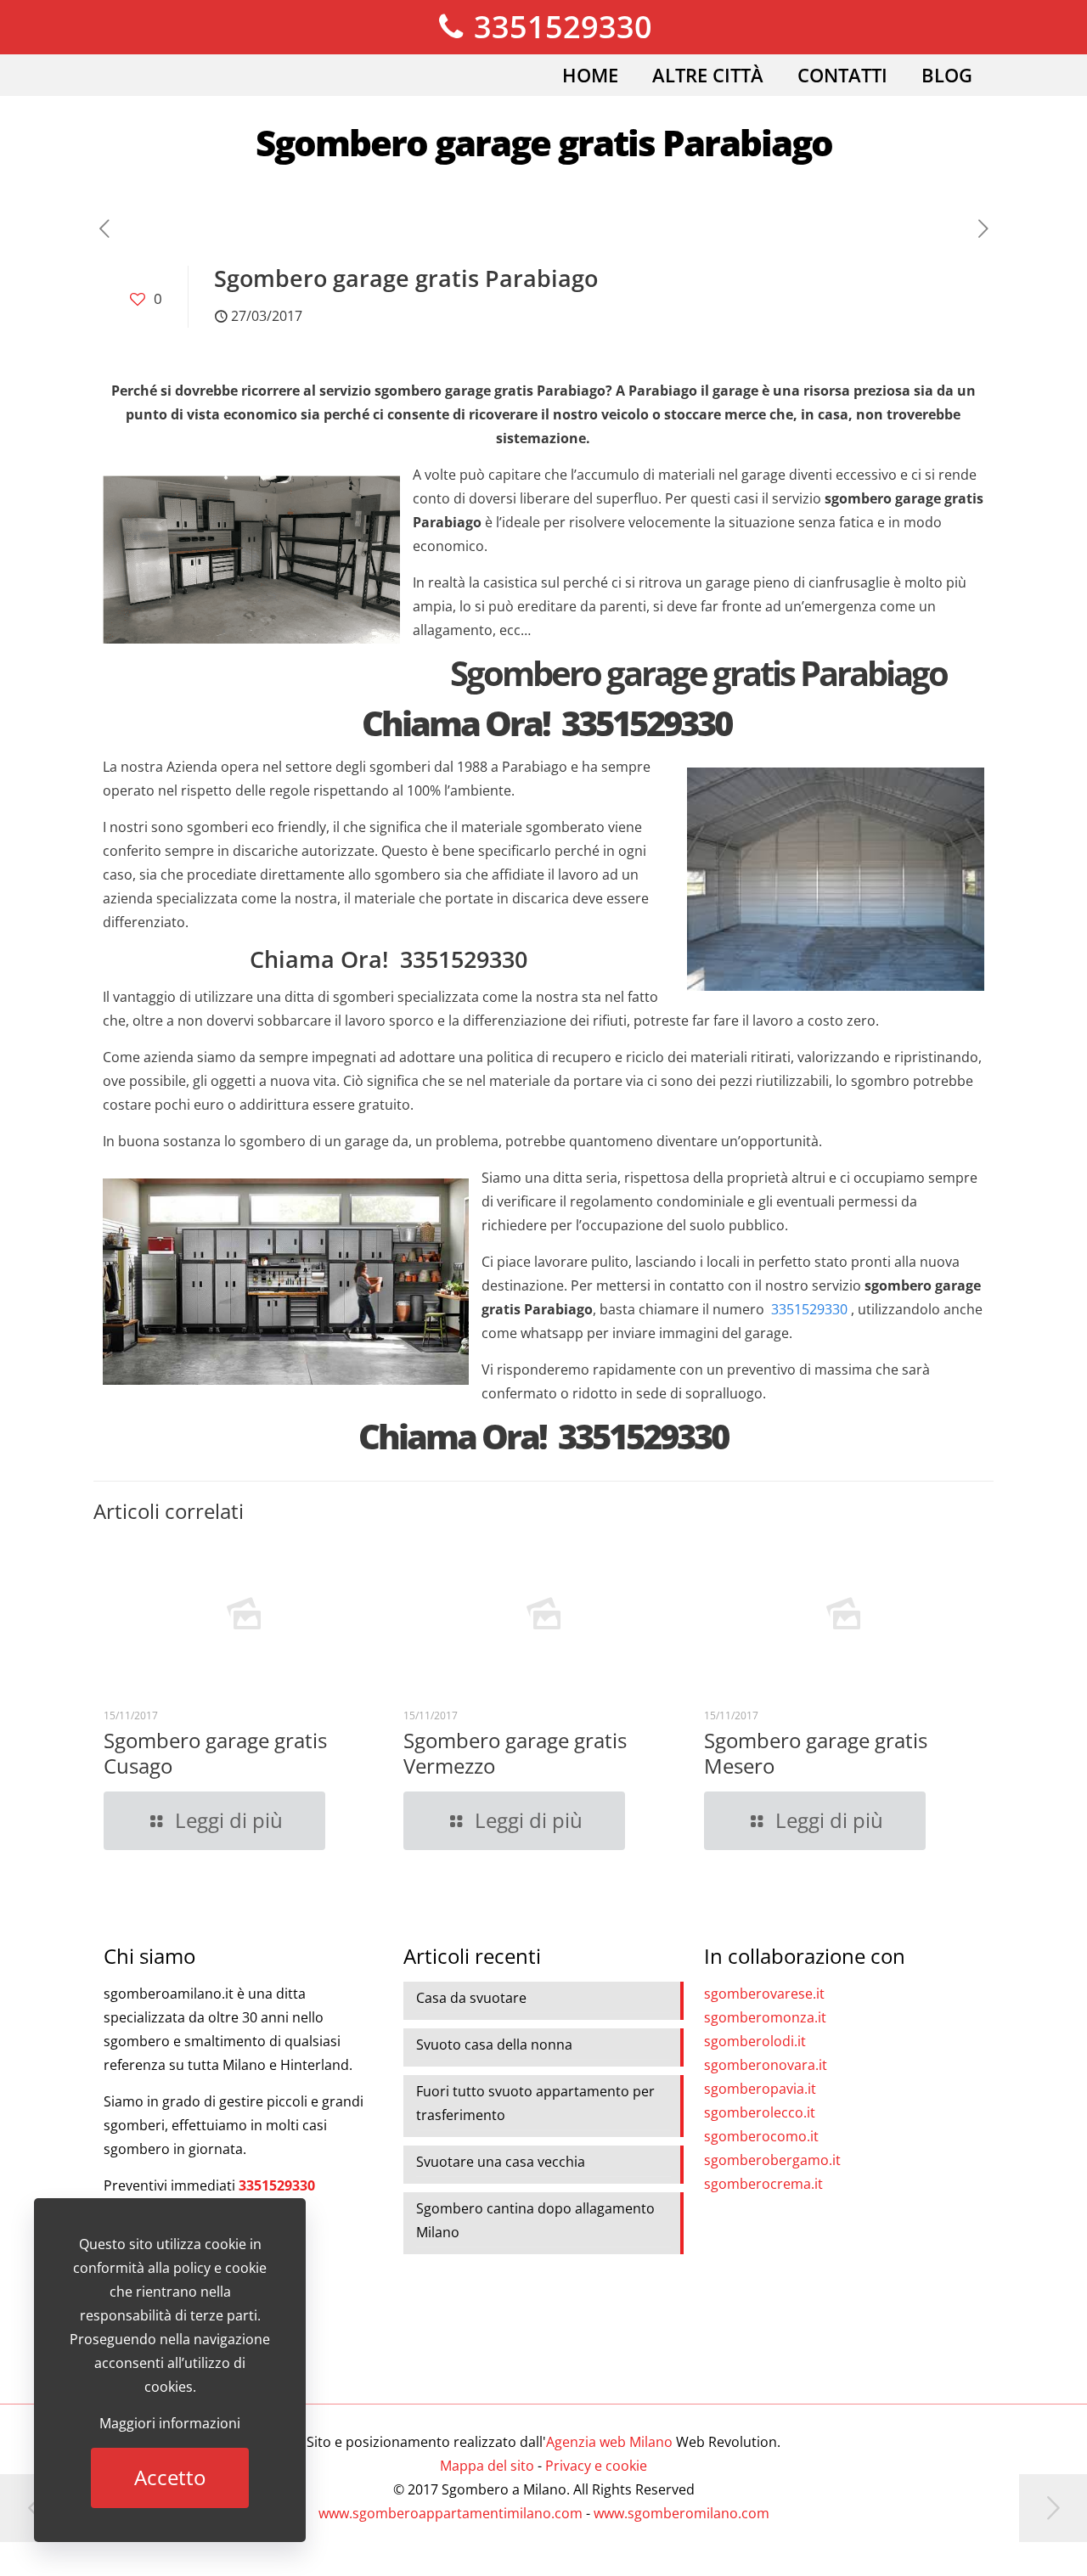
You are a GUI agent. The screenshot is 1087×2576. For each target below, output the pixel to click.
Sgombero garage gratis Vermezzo (515, 1753)
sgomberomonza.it (765, 2017)
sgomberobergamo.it (772, 2160)
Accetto (170, 2477)
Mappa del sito (487, 2466)
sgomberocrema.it (763, 2184)
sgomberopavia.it (760, 2089)
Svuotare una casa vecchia (501, 2162)
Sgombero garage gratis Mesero (816, 1753)
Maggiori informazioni (170, 2423)
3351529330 (559, 27)
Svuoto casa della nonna (494, 2044)
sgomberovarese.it (764, 1994)
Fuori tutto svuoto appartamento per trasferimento (535, 2103)
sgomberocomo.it (761, 2136)
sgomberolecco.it (760, 2112)
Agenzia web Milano (609, 2442)
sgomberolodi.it (755, 2041)
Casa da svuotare (471, 1998)
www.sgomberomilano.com (681, 2513)
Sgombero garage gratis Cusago (215, 1753)
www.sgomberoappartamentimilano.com (451, 2513)
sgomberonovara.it (766, 2065)
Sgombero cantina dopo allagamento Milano (535, 2220)
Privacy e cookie (596, 2466)
